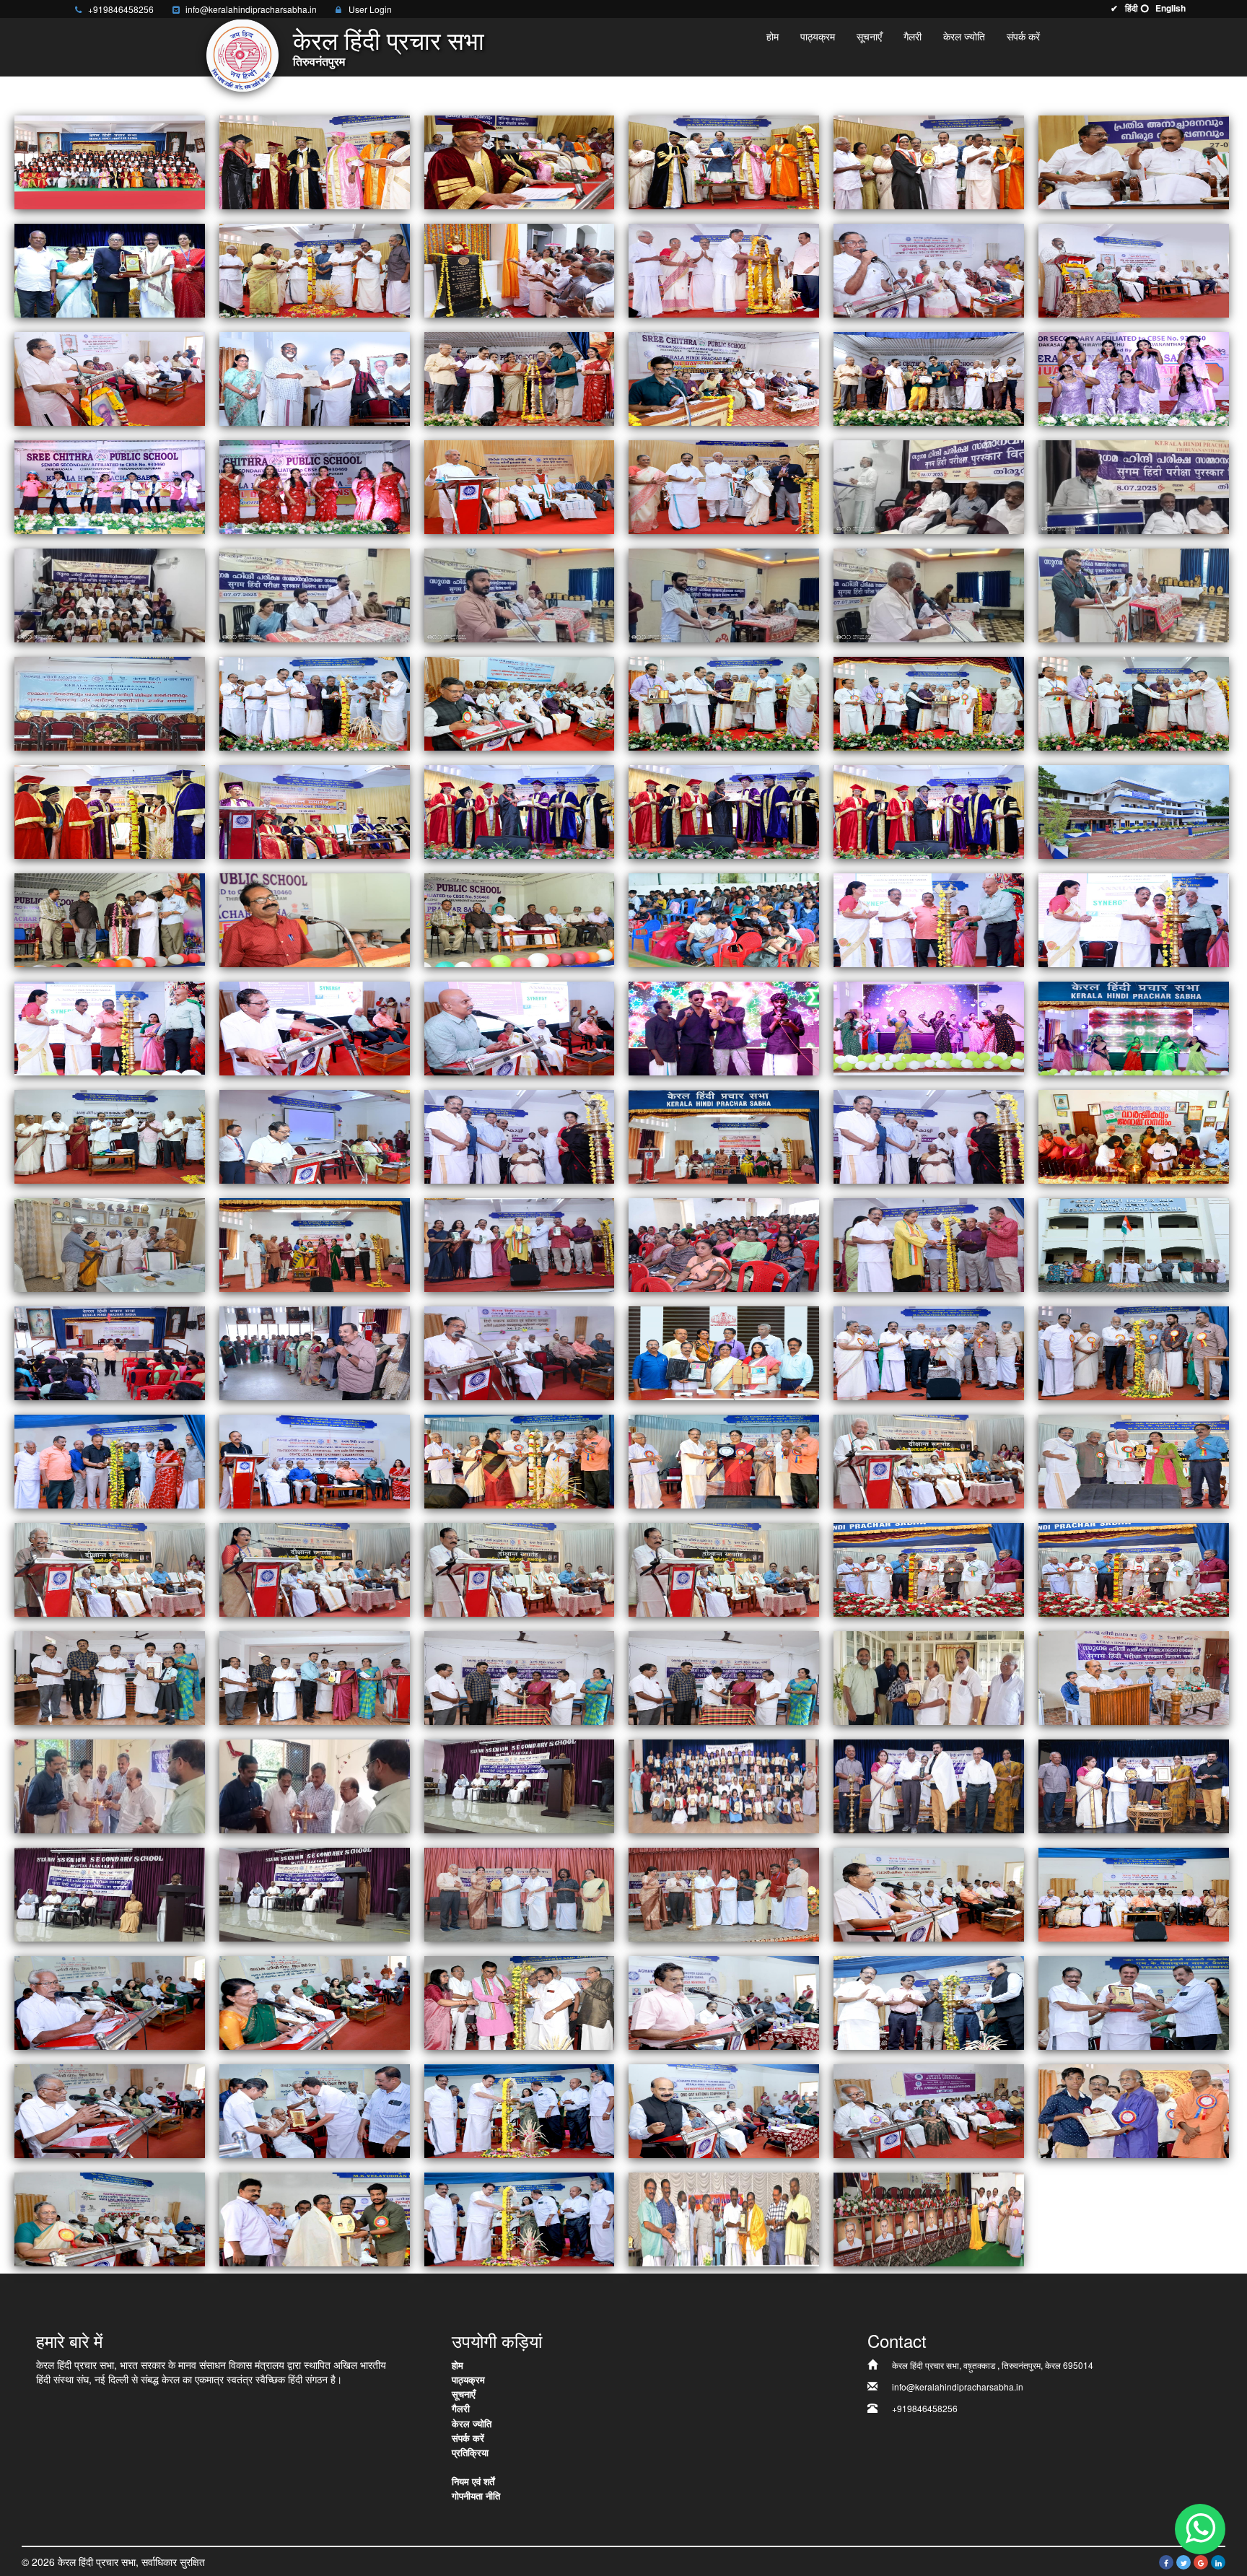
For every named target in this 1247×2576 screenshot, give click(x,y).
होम (773, 36)
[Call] (78, 11)
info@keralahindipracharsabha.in (251, 9)
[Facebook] (1166, 2562)
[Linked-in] (1218, 2562)
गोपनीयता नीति (476, 2496)
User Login (370, 9)
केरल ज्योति (964, 36)
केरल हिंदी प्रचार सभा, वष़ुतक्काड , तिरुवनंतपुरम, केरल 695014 (993, 2365)
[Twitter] (1183, 2562)
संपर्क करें (1023, 36)
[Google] (1201, 2562)
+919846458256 (121, 9)
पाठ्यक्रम (818, 36)
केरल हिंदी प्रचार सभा (389, 43)
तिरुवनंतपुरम (319, 62)
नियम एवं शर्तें (473, 2481)
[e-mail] (175, 11)
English (1171, 8)
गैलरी (913, 36)
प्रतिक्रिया (470, 2452)
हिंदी (1132, 8)
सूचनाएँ (869, 36)
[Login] (338, 11)
